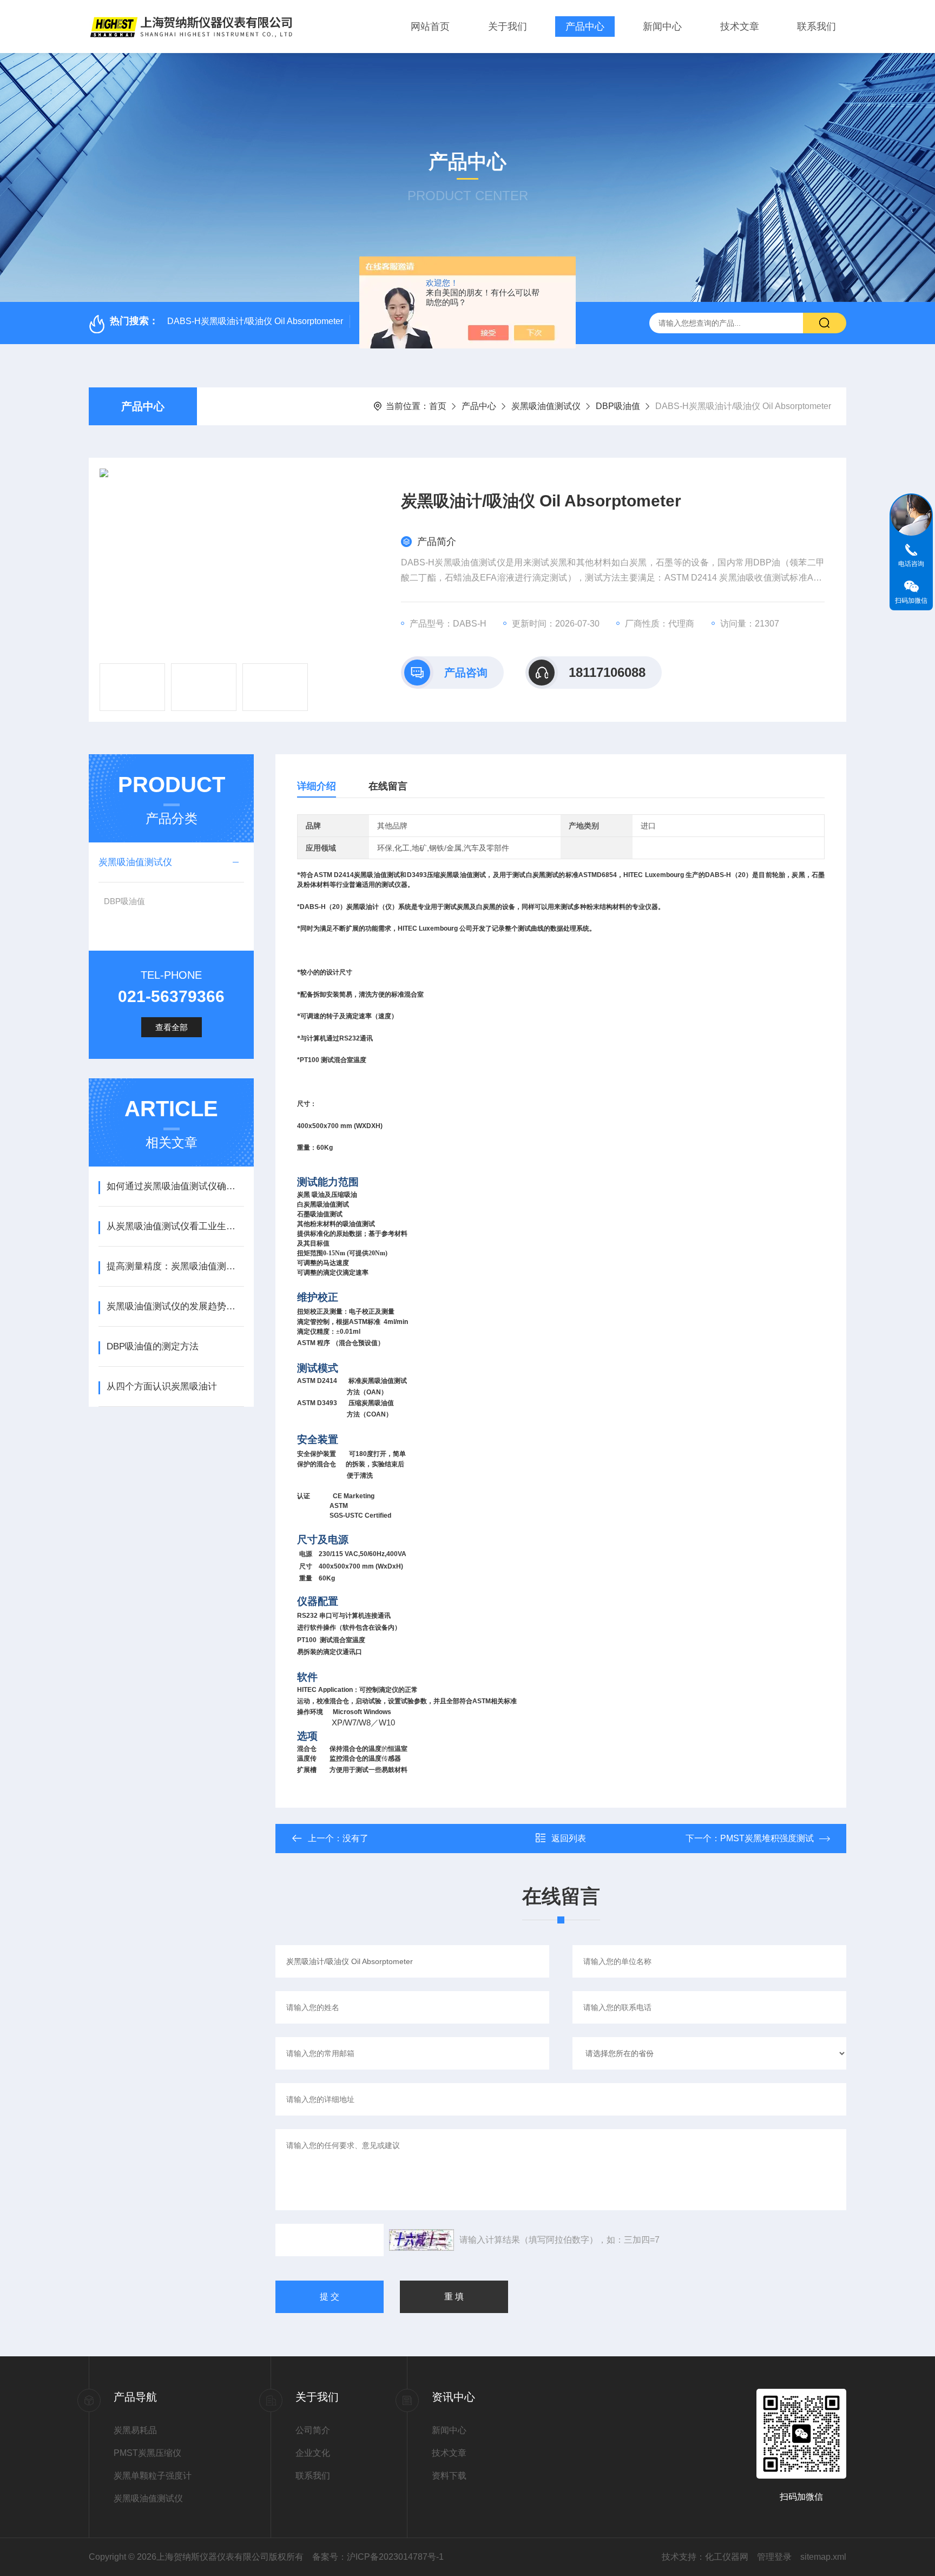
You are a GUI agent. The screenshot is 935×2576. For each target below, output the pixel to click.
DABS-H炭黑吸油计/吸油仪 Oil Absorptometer (255, 321)
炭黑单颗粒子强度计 (153, 2476)
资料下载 (449, 2476)
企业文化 (313, 2453)
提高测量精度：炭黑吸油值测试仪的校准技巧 (175, 1266)
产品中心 (585, 27)
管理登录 (774, 2557)
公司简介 (313, 2430)
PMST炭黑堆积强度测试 (767, 1838)
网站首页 (430, 27)
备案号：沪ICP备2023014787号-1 (378, 2557)
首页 (438, 406)
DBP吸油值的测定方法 (153, 1346)
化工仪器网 (727, 2557)
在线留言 (388, 786)
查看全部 (172, 1027)
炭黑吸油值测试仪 (546, 406)
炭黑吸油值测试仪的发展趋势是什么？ (175, 1306)
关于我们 (508, 27)
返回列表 (569, 1838)
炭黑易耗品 (135, 2430)
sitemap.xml (823, 2557)
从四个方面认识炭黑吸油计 (162, 1386)
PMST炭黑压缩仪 (147, 2453)
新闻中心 (662, 27)
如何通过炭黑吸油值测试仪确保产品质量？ (175, 1186)
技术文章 (740, 27)
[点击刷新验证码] (422, 2240)
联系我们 (817, 27)
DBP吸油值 (618, 406)
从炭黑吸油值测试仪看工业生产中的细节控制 (175, 1226)
